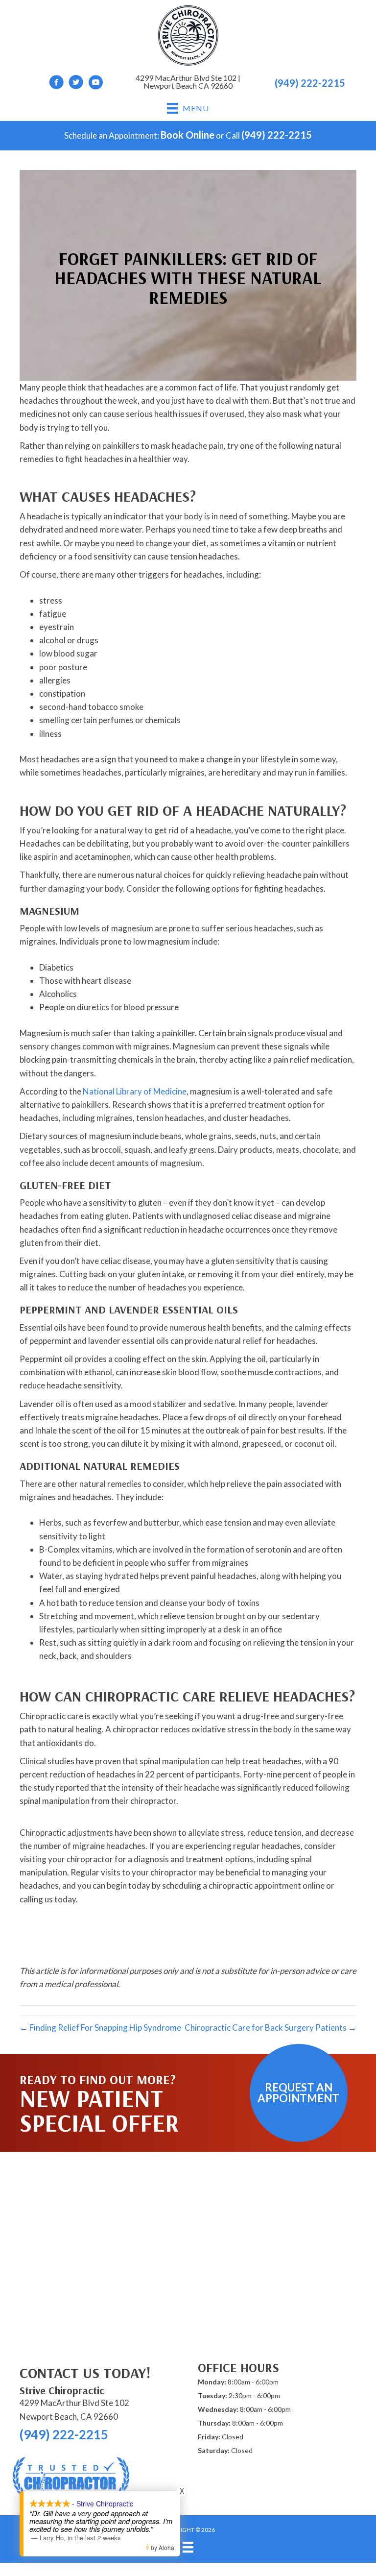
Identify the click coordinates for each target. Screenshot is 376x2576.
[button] (299, 2093)
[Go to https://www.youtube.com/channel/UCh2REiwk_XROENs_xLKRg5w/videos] (95, 84)
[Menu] (188, 2547)
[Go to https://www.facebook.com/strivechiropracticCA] (56, 84)
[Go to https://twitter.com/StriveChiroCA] (76, 84)
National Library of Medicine (135, 1091)
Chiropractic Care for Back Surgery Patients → (270, 2028)
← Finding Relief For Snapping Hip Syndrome (100, 2028)
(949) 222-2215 (310, 83)
